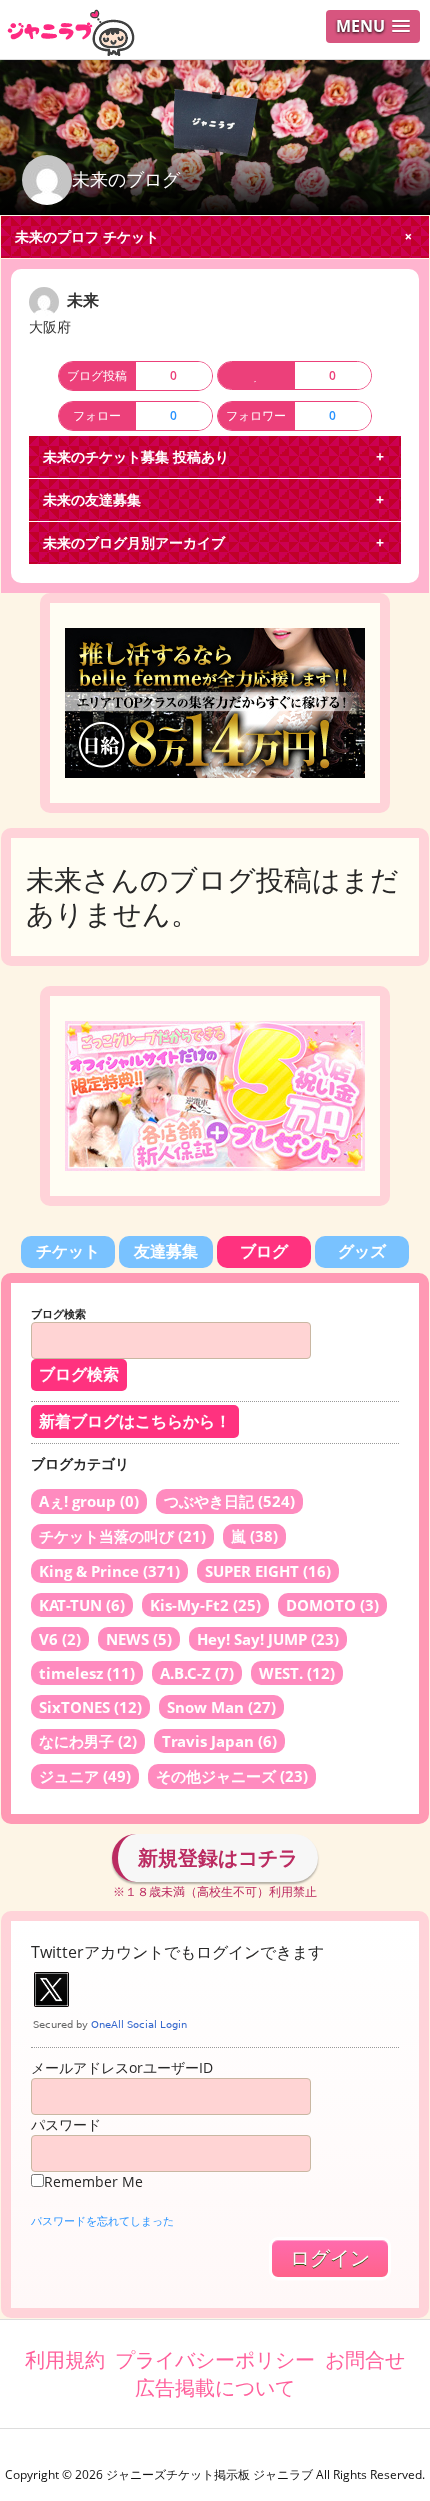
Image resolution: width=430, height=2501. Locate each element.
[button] (373, 26)
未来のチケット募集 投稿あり (136, 456)
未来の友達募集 (92, 499)
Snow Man (221, 1707)
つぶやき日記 (229, 1501)
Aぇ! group (89, 1501)
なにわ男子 (88, 1741)
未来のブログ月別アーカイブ (134, 542)
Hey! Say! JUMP (268, 1639)
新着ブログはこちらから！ (135, 1421)
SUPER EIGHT (268, 1571)
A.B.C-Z (197, 1673)
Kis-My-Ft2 (205, 1605)
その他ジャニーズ (232, 1776)
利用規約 (65, 2359)
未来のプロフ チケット (87, 236)
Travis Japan (219, 1741)
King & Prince (109, 1571)
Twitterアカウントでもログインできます (177, 1952)
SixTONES (90, 1707)
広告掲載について (215, 2387)
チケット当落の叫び (122, 1536)
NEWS (139, 1639)
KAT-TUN (82, 1605)
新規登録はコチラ (218, 1857)
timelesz (87, 1673)
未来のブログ (126, 179)
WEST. (297, 1673)
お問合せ (365, 2359)
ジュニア (85, 1776)
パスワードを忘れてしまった (102, 2220)
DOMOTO (332, 1605)
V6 (60, 1639)
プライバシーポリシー (215, 2359)
